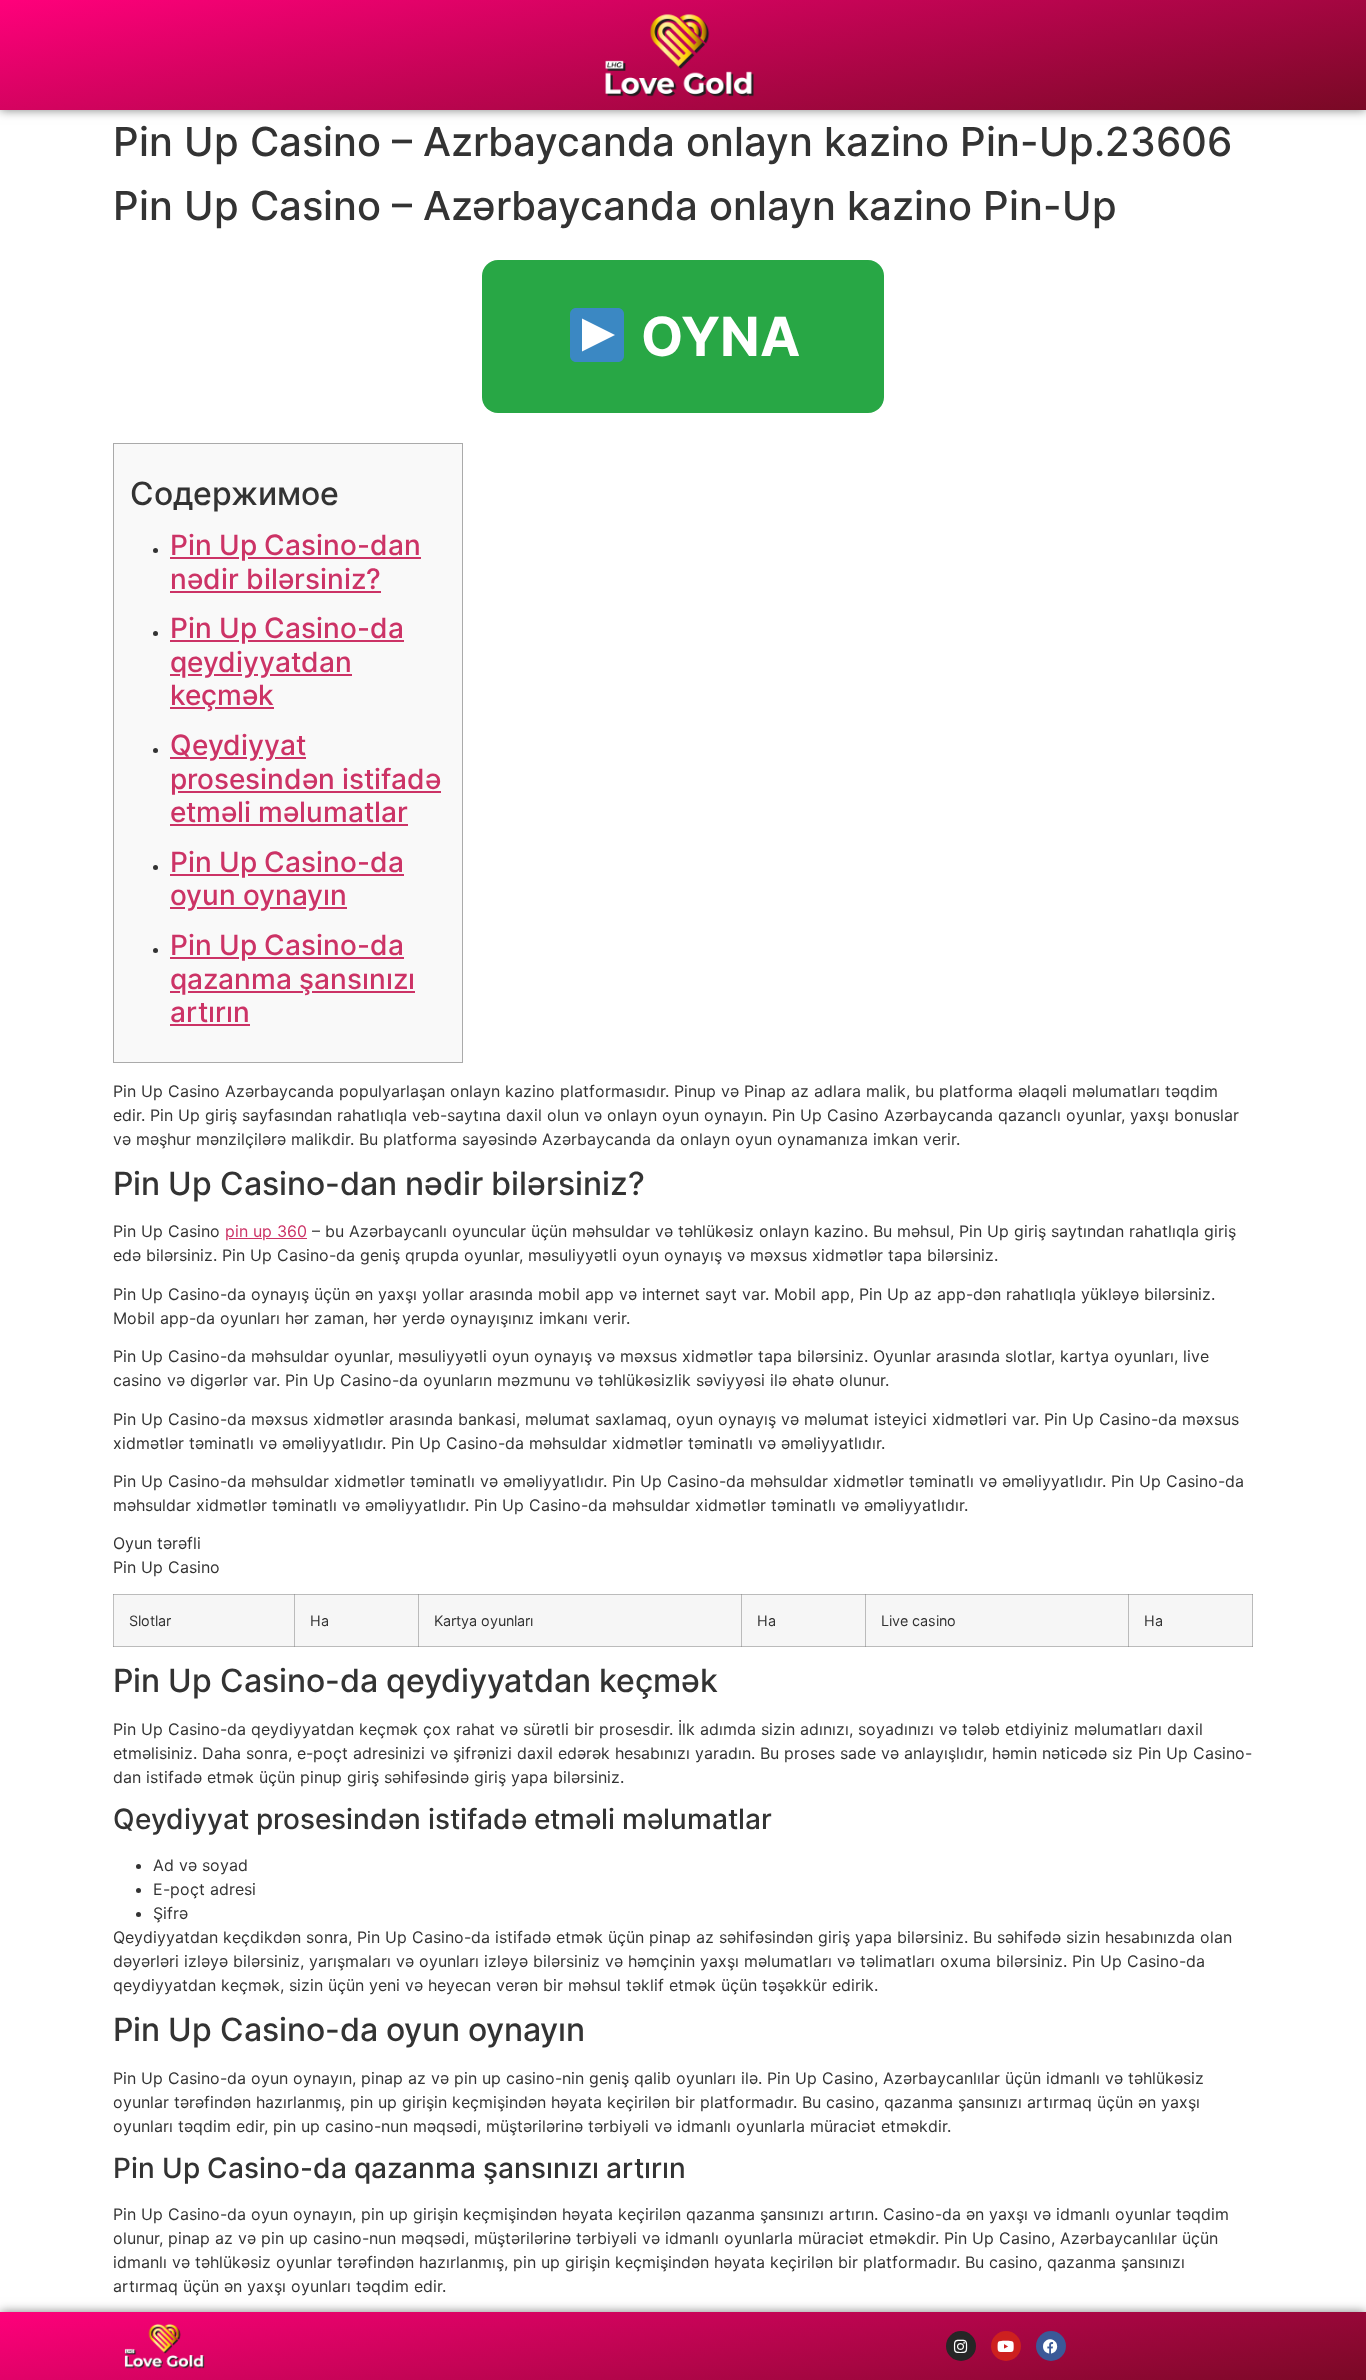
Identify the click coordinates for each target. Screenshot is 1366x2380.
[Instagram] (961, 2346)
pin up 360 (266, 1231)
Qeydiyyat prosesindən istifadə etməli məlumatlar (305, 778)
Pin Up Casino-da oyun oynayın (287, 879)
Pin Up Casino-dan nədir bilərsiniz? (295, 562)
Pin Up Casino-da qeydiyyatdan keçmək (287, 661)
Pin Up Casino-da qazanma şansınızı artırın (292, 978)
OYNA (714, 336)
